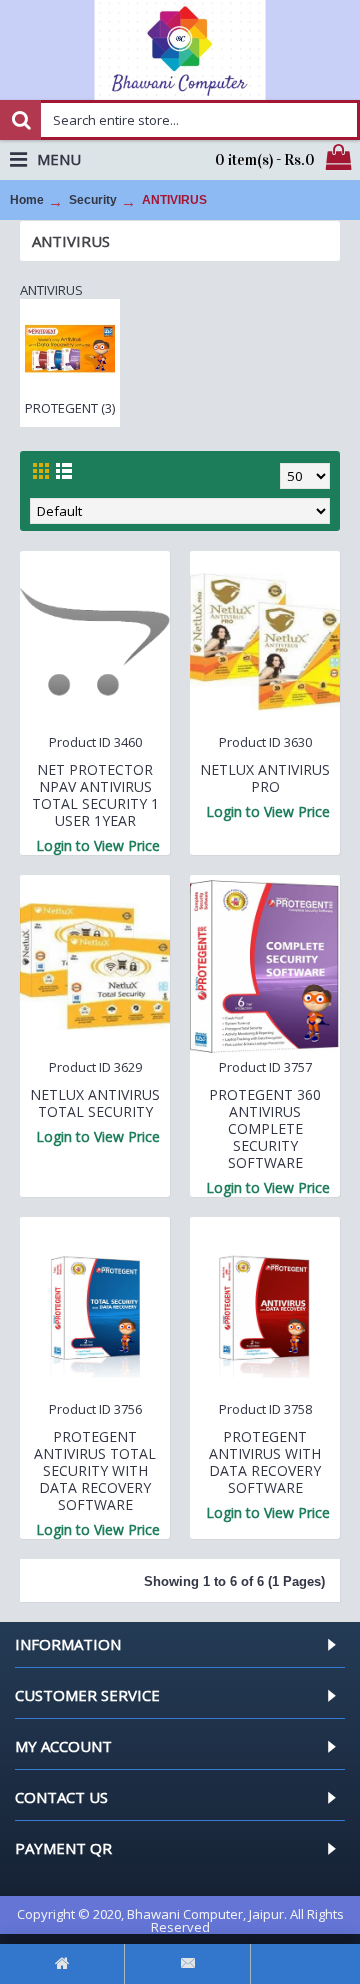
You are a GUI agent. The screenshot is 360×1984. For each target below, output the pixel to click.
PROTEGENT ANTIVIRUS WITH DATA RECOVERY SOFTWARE (265, 1462)
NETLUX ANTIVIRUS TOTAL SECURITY (95, 1103)
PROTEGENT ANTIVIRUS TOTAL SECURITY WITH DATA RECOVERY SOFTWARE (95, 1470)
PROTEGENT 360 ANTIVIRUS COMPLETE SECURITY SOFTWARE (265, 1128)
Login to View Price (98, 845)
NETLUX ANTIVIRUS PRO (265, 778)
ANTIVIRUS (174, 200)
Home (27, 200)
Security (93, 200)
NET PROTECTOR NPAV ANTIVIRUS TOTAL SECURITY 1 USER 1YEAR (95, 795)
